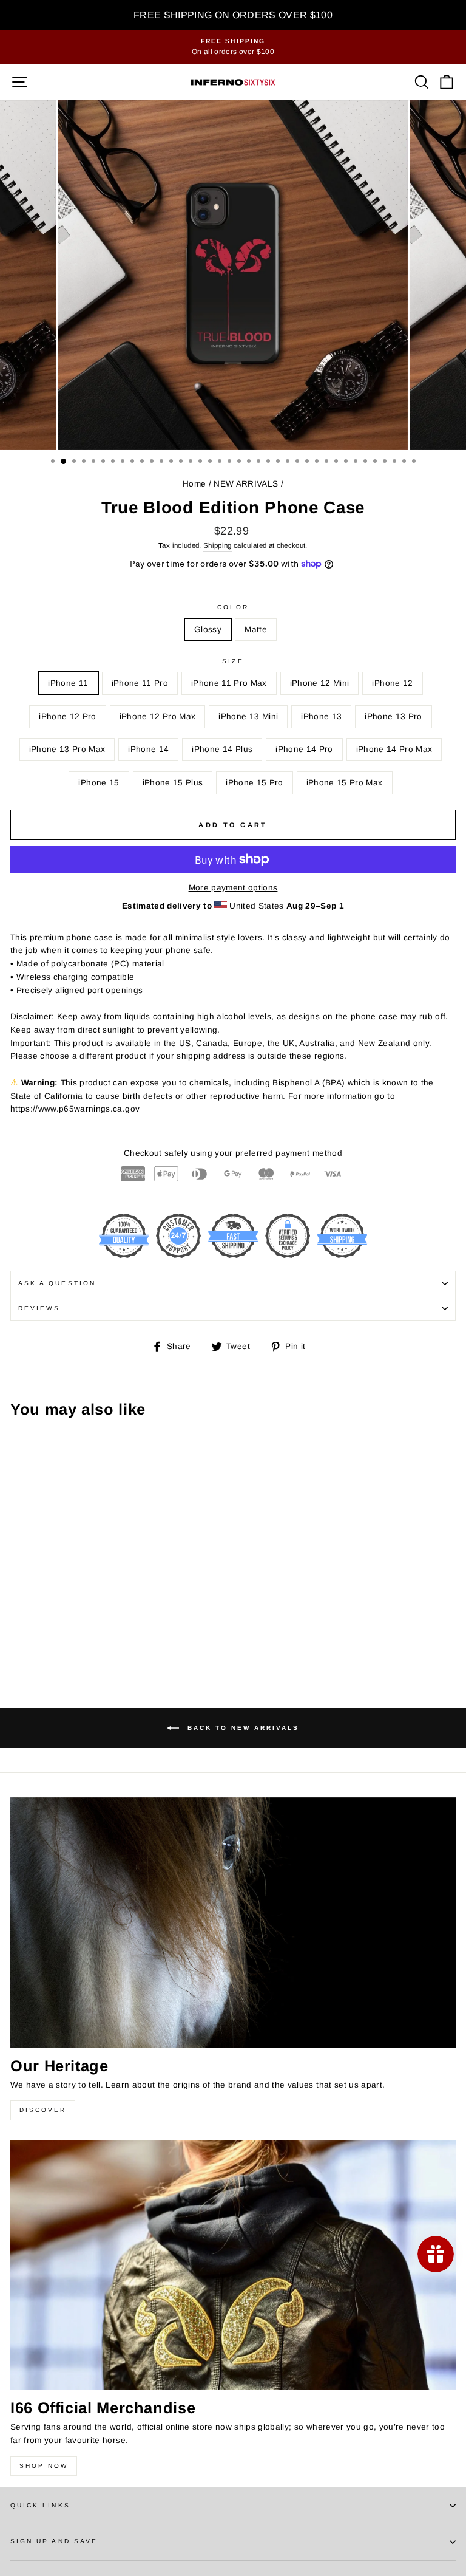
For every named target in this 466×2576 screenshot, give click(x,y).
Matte (256, 630)
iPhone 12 (392, 683)
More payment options (233, 888)
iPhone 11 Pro (140, 683)
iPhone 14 (148, 749)
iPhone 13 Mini (248, 716)
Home (194, 484)
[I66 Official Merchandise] (233, 2265)
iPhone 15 (99, 783)
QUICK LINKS (40, 2505)
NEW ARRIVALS (246, 484)
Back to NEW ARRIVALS (241, 1727)
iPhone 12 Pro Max (158, 716)
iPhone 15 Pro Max (345, 783)
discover (43, 2110)
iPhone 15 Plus (173, 783)
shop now (44, 2466)
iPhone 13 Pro (393, 716)
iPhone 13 (321, 716)
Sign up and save (54, 2541)
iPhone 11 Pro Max (229, 683)
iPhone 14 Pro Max (394, 749)
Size (233, 661)
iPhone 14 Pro (304, 749)
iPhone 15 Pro (254, 783)
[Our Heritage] (233, 1923)
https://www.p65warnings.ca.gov (75, 1109)
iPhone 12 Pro (67, 716)
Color (233, 607)
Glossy (208, 630)
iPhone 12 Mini (320, 683)
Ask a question (57, 1283)
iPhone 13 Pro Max (67, 749)
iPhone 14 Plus (222, 749)
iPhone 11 (68, 683)
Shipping (218, 545)
